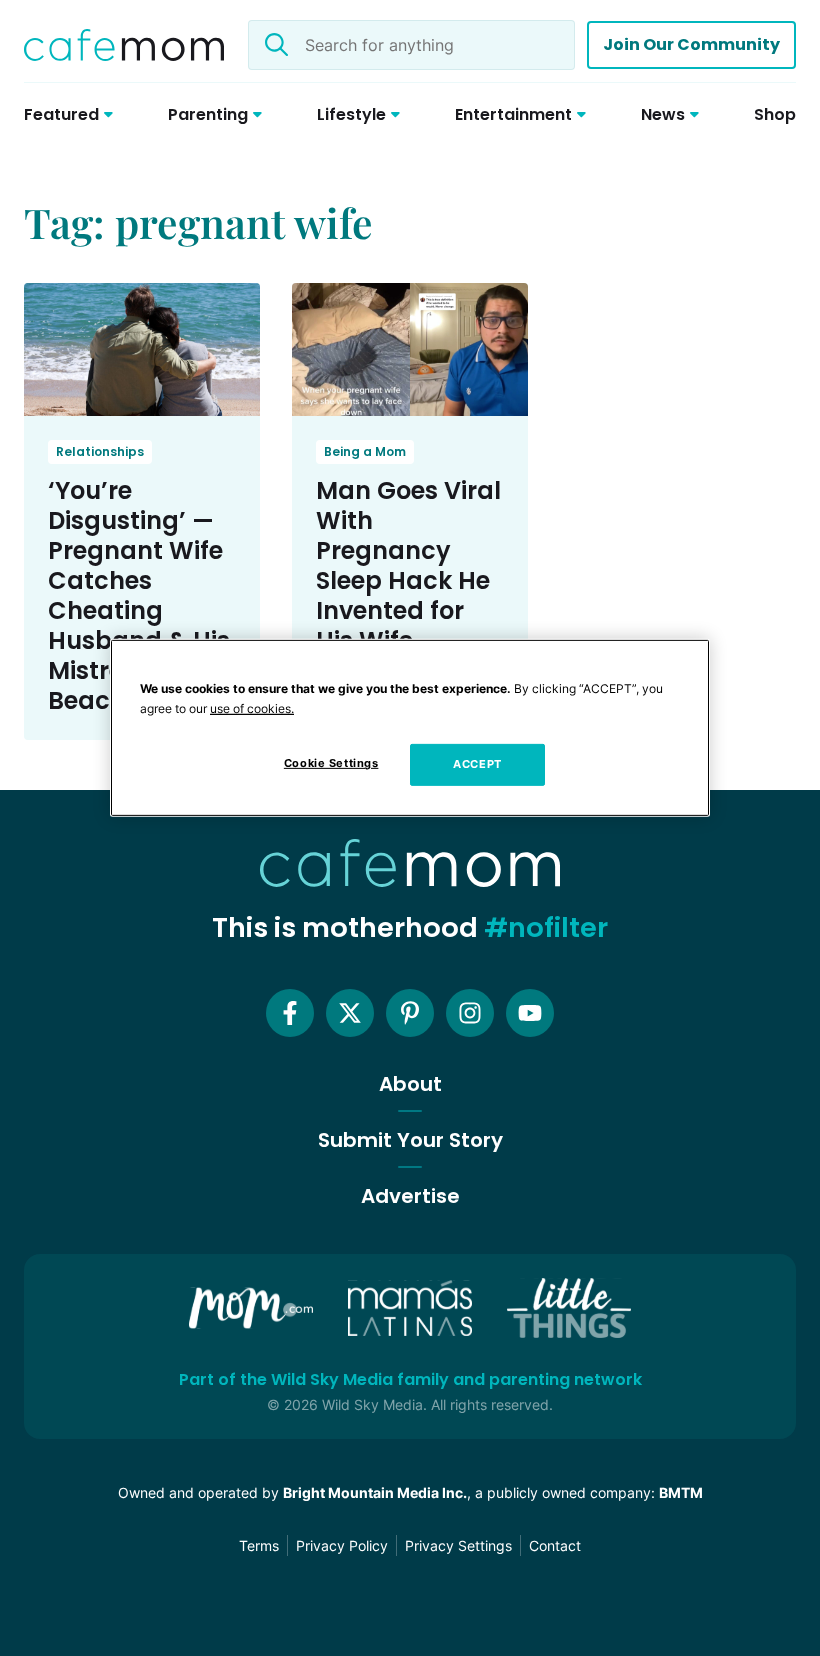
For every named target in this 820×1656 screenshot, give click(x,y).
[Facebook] (290, 1013)
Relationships (100, 451)
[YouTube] (530, 1013)
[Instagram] (470, 1013)
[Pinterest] (410, 1013)
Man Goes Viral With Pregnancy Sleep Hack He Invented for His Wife (408, 565)
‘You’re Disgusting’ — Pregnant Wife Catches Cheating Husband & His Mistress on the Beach (140, 595)
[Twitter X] (350, 1013)
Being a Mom (365, 451)
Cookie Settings (331, 763)
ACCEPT (477, 764)
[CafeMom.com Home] (124, 45)
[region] (410, 728)
